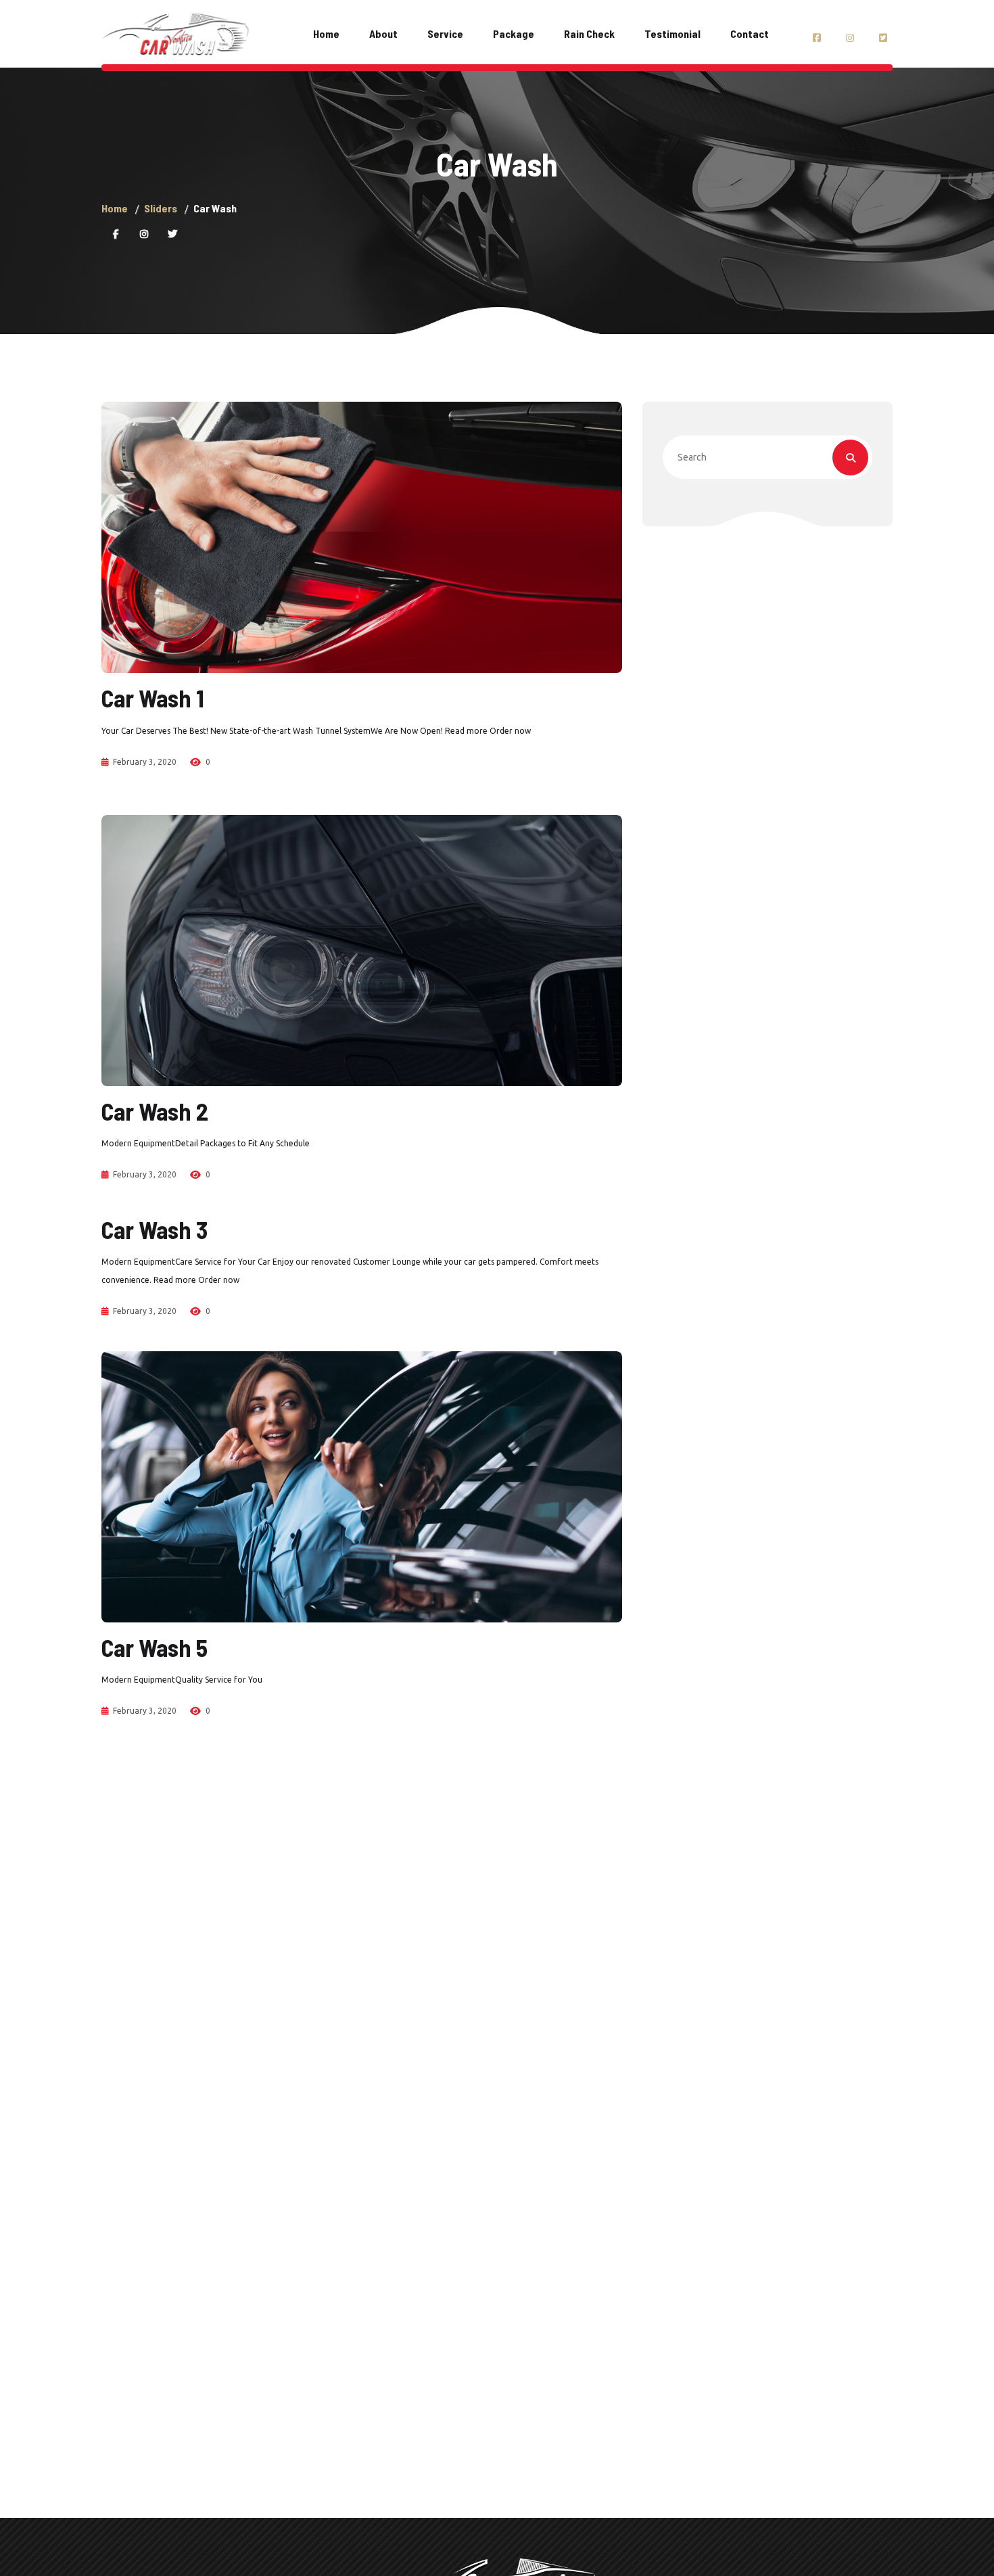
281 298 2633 (313, 25)
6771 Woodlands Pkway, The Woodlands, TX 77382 (374, 43)
